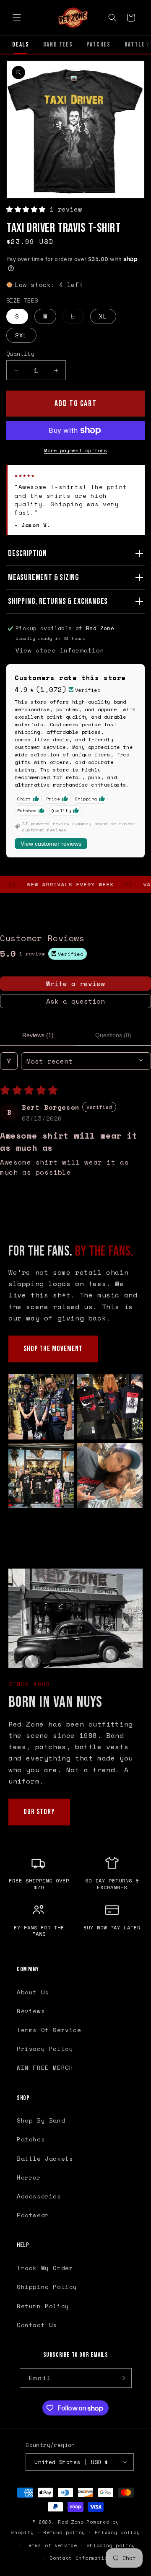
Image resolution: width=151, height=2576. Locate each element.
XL (103, 316)
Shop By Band (41, 2120)
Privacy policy (117, 2532)
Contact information (80, 2558)
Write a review (75, 984)
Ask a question (75, 1001)
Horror (29, 2177)
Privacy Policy (45, 2049)
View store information (60, 650)
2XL (21, 335)
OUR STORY (39, 1812)
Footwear (33, 2215)
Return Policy (43, 2306)
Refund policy (64, 2532)
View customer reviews (51, 844)
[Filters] (9, 1061)
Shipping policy (111, 2545)
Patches (99, 45)
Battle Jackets (45, 2158)
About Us (33, 1992)
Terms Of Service (49, 2030)
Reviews (31, 2011)
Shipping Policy (47, 2287)
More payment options (75, 450)
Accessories (39, 2196)
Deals (21, 45)
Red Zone (71, 2522)
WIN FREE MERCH (45, 2067)
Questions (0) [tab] (113, 1035)
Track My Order (45, 2268)
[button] (17, 18)
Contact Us (37, 2325)
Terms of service (51, 2545)
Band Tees (58, 45)
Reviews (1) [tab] (38, 1035)
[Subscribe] (122, 2378)
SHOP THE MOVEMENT (53, 1349)
